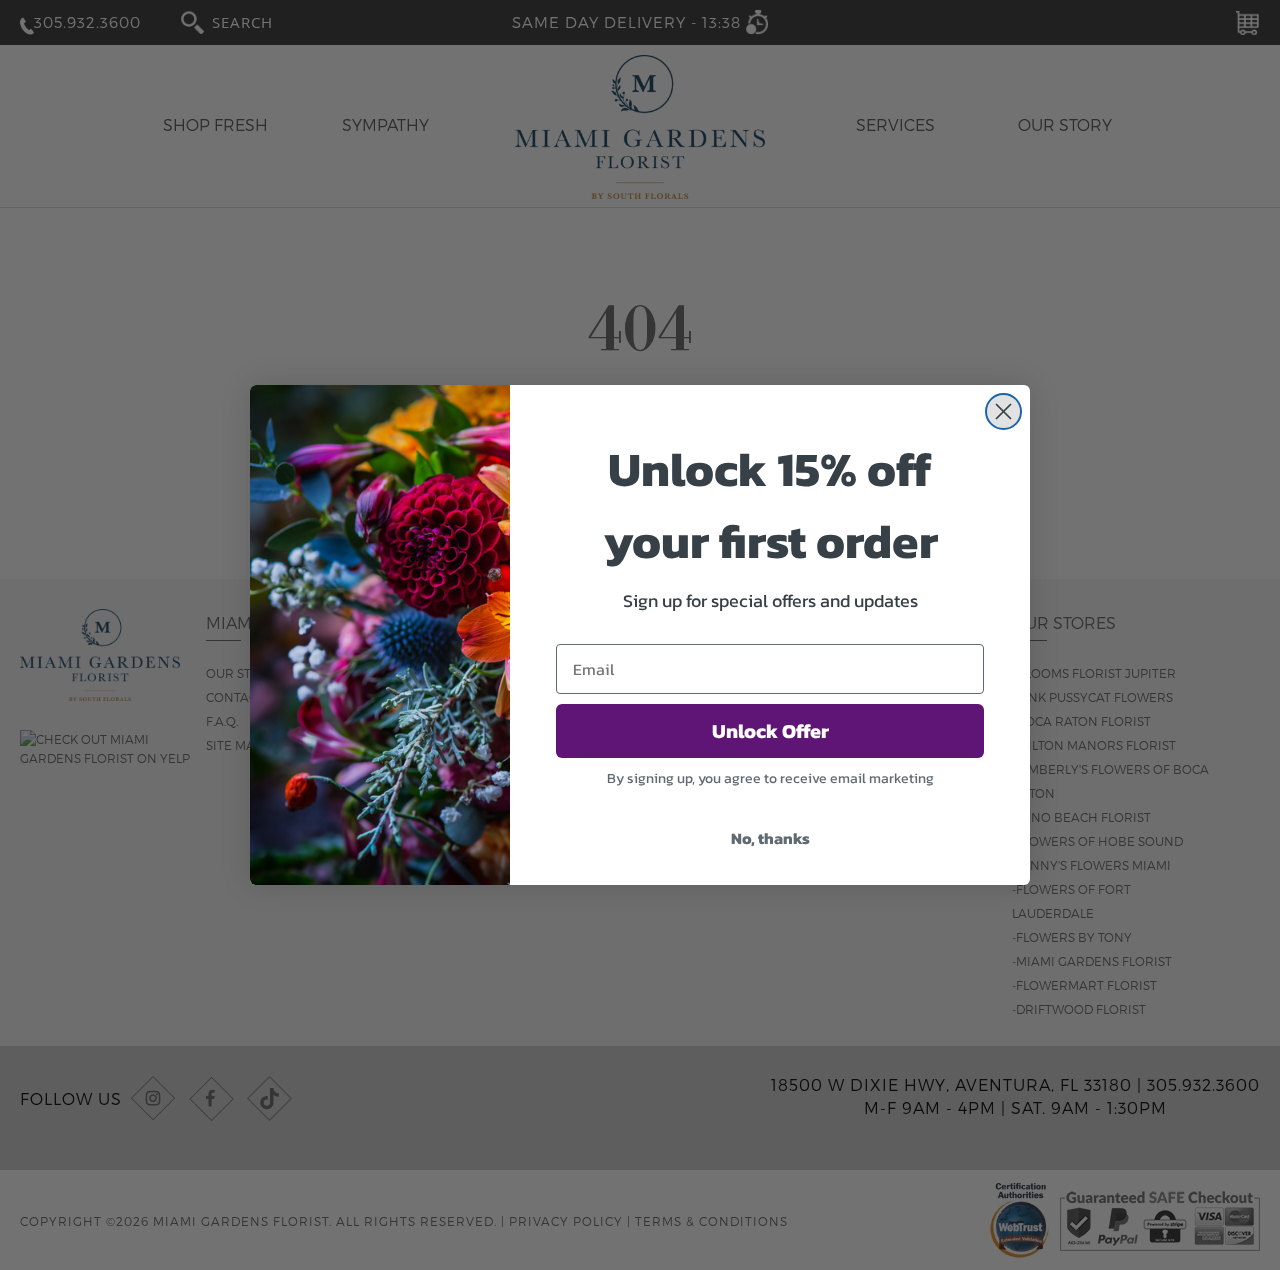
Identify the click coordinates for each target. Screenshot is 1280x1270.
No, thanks (770, 838)
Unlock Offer (770, 731)
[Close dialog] (1003, 411)
